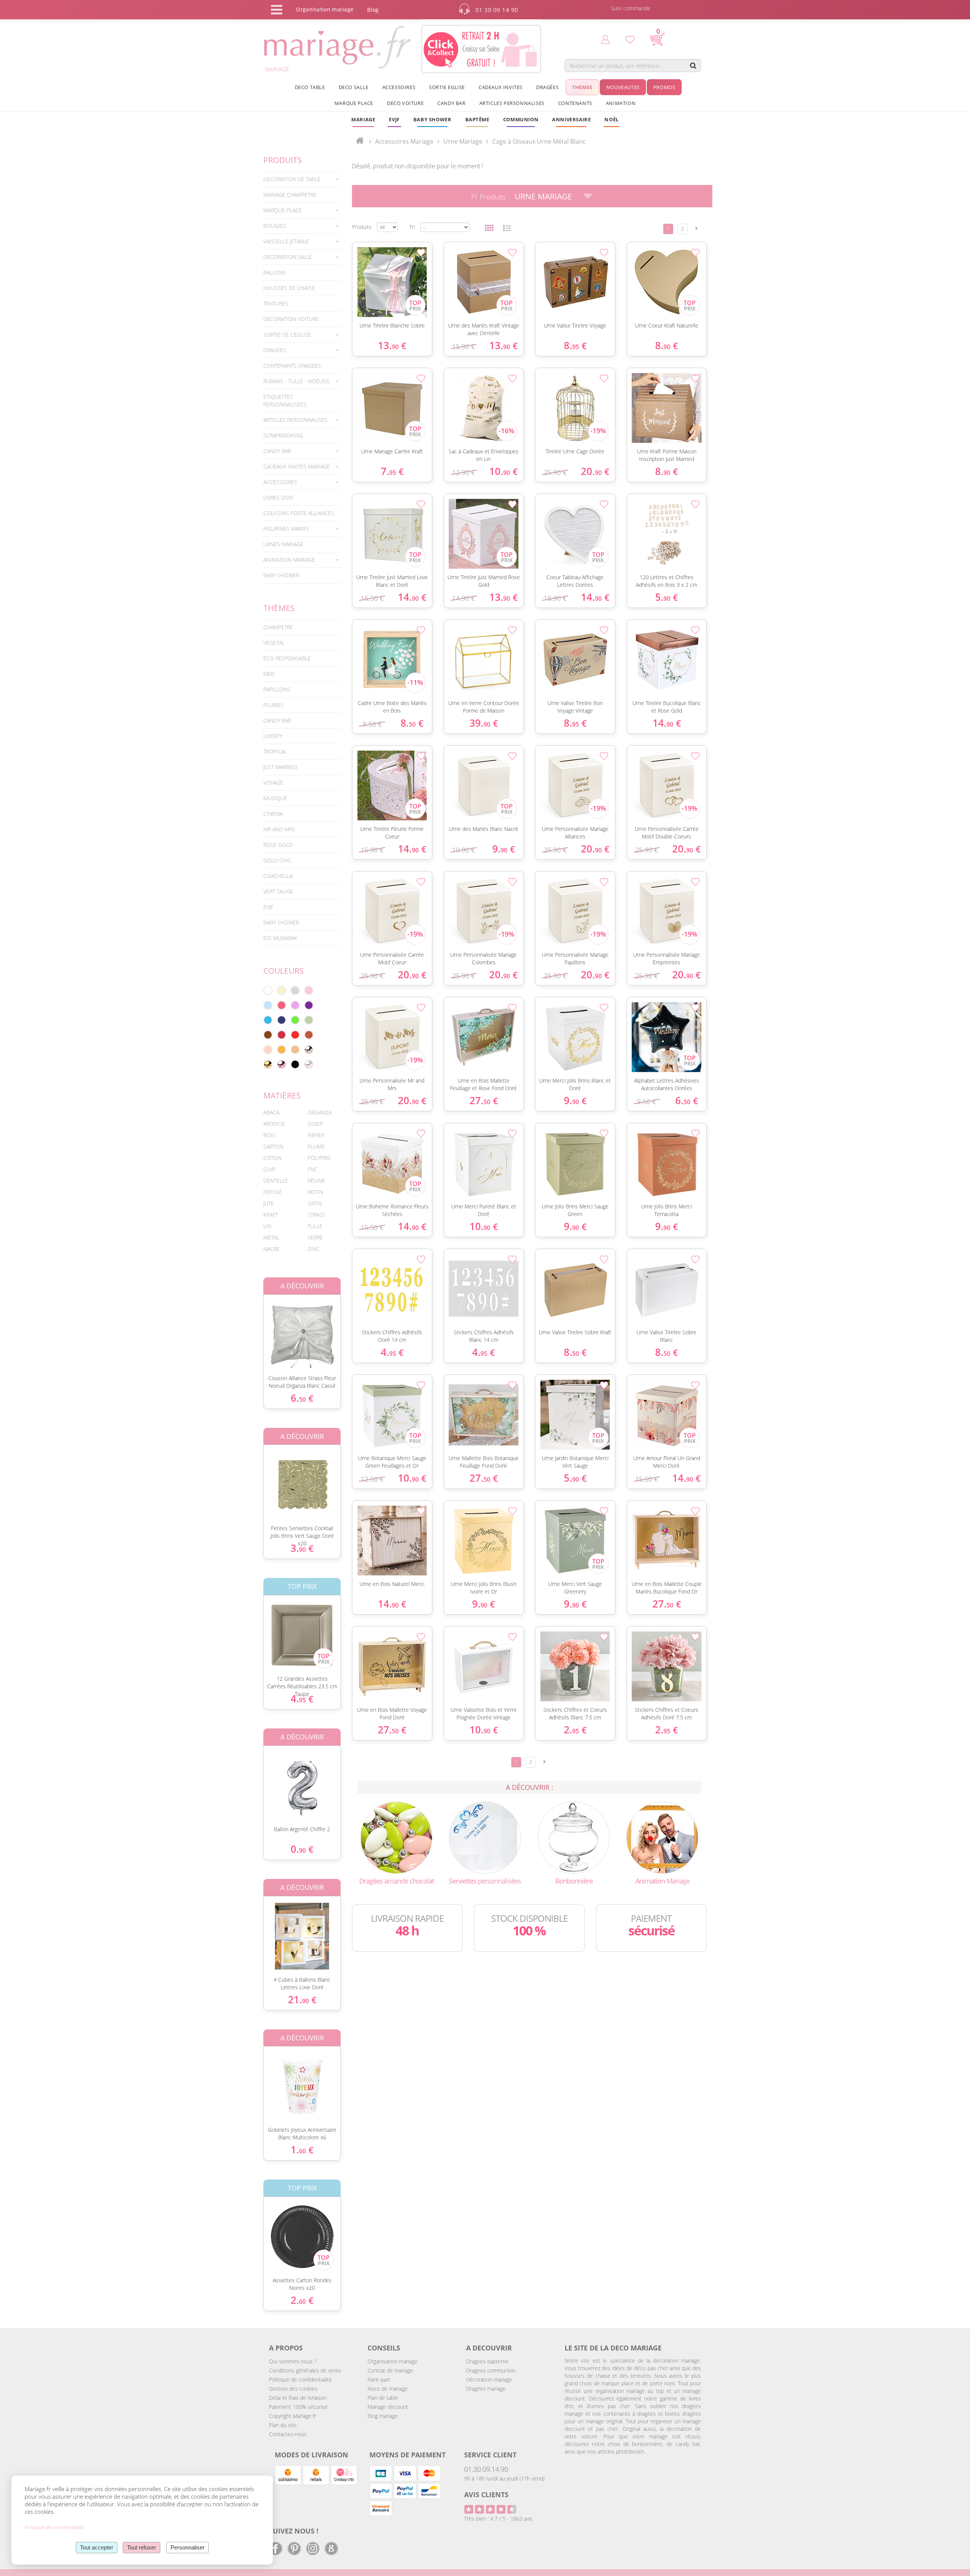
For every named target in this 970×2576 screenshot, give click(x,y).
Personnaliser (188, 2547)
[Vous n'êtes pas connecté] (605, 39)
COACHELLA (278, 876)
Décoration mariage (489, 2379)
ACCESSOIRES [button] (399, 87)
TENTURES (276, 303)
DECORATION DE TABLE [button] (292, 179)
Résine (316, 1181)
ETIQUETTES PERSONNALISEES (285, 400)
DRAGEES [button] (275, 350)
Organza (320, 1112)
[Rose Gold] (282, 1064)
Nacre (271, 1249)
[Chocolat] (268, 1035)
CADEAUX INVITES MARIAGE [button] (297, 466)
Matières (282, 1095)
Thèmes (279, 608)
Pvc (312, 1169)
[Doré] (268, 1064)
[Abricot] (282, 1050)
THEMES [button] (582, 87)
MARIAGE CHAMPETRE (290, 195)
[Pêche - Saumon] (268, 1050)
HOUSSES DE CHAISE (289, 288)
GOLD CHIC (277, 860)
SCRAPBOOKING (283, 435)
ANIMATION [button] (621, 103)
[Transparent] (309, 1064)
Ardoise (274, 1124)
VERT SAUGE (278, 891)
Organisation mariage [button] (325, 9)
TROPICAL (275, 751)
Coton (272, 1158)
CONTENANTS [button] (575, 103)
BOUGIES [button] (275, 226)
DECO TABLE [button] (310, 87)
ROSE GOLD (278, 845)
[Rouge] (295, 1035)
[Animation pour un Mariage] (662, 1837)
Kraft (271, 1215)
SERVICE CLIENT (490, 2455)
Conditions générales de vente (305, 2370)
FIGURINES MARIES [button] (286, 529)
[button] (477, 119)
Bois (269, 1135)
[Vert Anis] (295, 1020)
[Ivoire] (282, 990)
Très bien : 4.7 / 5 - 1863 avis (498, 2519)
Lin (267, 1226)
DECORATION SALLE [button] (288, 257)
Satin (315, 1203)
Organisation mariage (393, 2361)
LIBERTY (273, 736)
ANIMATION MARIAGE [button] (289, 560)
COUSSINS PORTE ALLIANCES (299, 513)
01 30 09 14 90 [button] (497, 10)
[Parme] (295, 1005)
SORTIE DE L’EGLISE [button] (287, 335)
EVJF (268, 907)
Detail (258, 1328)
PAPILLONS (277, 689)
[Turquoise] (268, 1020)
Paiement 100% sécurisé (298, 2407)
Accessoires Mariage (404, 141)
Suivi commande (631, 8)
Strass (317, 1215)
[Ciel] (268, 1005)
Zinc (314, 1249)
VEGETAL (274, 643)
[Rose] (309, 990)
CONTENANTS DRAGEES (292, 366)
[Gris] (295, 990)
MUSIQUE (275, 798)
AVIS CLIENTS (486, 2495)
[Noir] (295, 1064)
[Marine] (282, 1020)
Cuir (269, 1169)
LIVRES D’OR (278, 497)
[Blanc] (268, 990)
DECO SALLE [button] (354, 87)
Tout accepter (97, 2547)
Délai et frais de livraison (298, 2398)
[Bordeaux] (282, 1035)
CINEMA (273, 814)
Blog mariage (383, 2416)
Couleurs (284, 971)
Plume (316, 1146)
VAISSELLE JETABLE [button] (286, 241)
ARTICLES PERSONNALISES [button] (512, 103)
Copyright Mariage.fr (293, 2416)
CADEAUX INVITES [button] (501, 87)
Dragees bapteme (487, 2361)
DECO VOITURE (405, 103)
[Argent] (309, 1050)
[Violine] (309, 1005)
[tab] (302, 179)
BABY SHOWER (281, 575)
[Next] (696, 228)
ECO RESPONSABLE (287, 658)
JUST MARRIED (280, 767)
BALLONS (275, 272)
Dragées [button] (547, 87)
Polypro (319, 1158)
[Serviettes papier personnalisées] (485, 1837)
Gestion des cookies (293, 2389)
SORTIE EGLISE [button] (447, 87)
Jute (269, 1203)
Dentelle (276, 1181)
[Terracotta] (309, 1035)
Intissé (273, 1192)
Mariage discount (388, 2407)
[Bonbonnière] (574, 1837)
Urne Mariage (543, 196)
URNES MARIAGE (283, 544)
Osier (315, 1124)
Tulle (315, 1226)
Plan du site (283, 2425)
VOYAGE (273, 783)
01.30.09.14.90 (486, 2469)
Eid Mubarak (280, 938)
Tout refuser (142, 2547)
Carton (273, 1146)
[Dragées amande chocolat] (396, 1837)
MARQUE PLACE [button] (354, 103)
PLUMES (273, 705)
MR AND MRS (279, 829)
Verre (315, 1237)
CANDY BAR (277, 720)
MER (269, 674)
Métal (271, 1237)
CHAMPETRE (278, 627)
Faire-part (379, 2379)
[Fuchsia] (282, 1005)
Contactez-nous (288, 2434)
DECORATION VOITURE (291, 319)
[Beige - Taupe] (295, 1050)
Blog (373, 10)
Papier (316, 1135)
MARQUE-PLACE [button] (283, 210)
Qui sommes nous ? (293, 2361)
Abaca (271, 1112)
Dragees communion (491, 2370)
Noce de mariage (388, 2389)
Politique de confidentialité (300, 2379)
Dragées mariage (486, 2389)
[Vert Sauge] (309, 1020)
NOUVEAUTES (623, 87)
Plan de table (383, 2398)
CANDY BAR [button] (451, 103)
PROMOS (664, 87)
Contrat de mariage (390, 2370)
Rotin (315, 1192)
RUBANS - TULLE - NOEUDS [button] (296, 381)
